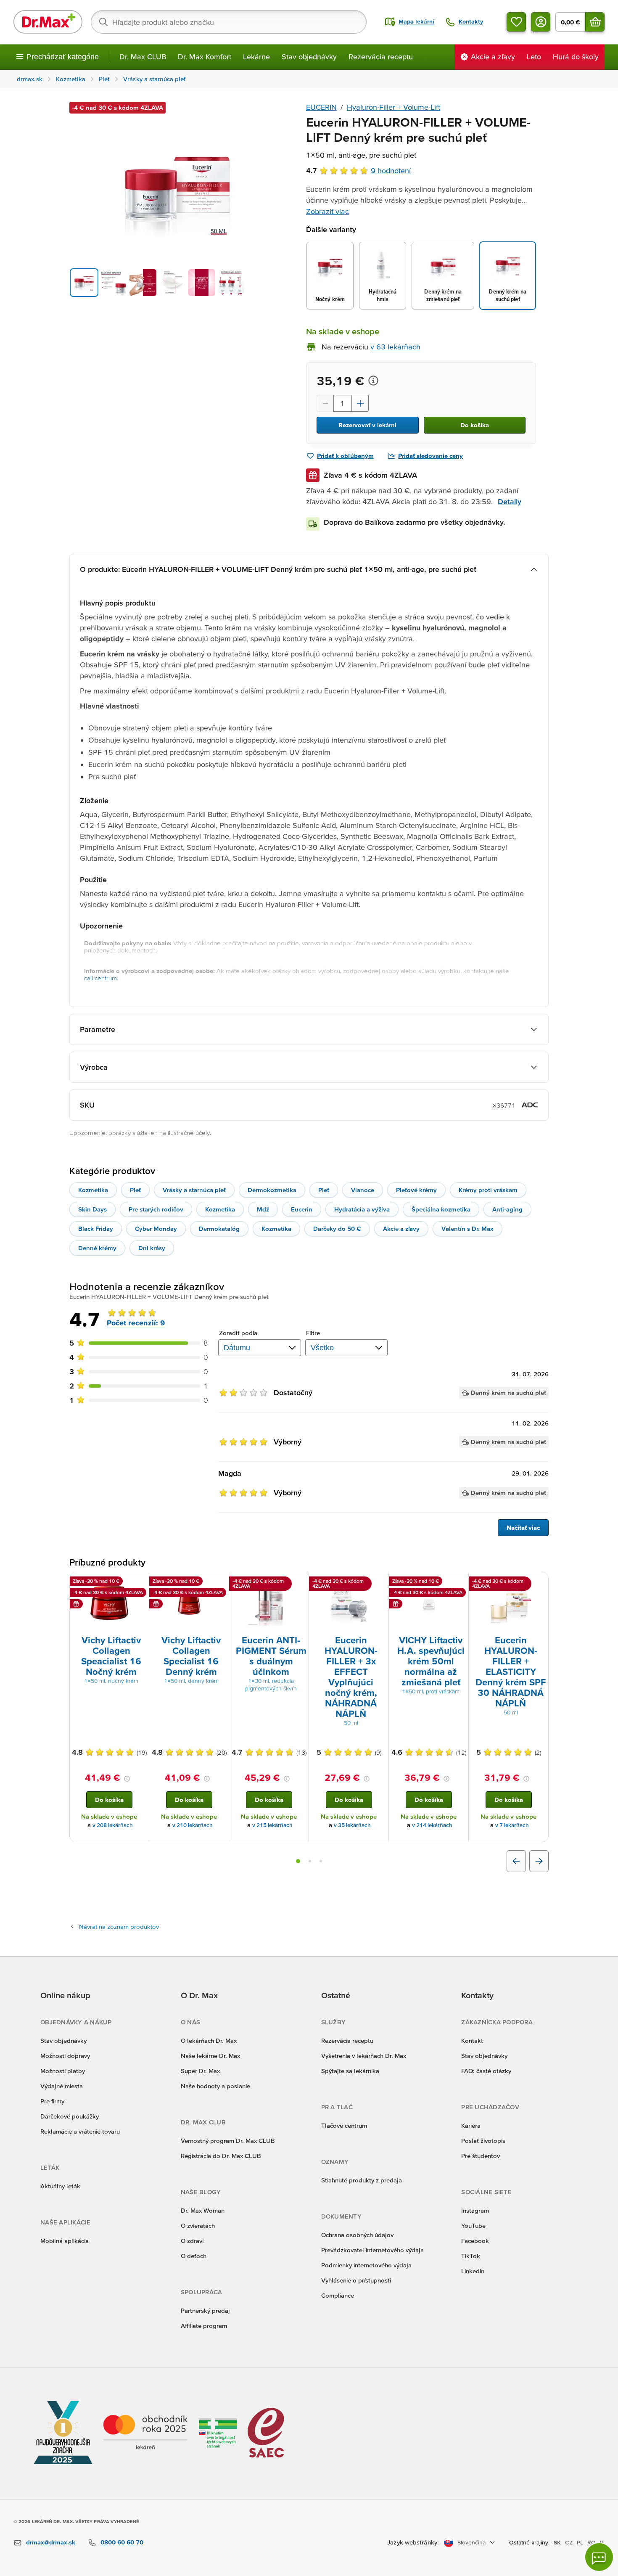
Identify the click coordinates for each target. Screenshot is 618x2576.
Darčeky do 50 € (337, 1228)
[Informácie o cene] (373, 381)
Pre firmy (52, 2101)
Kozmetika (93, 1190)
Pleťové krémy (416, 1190)
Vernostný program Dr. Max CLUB (228, 2141)
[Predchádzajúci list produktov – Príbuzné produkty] (516, 1861)
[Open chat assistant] (599, 2557)
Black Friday (96, 1228)
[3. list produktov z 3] (321, 1861)
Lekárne (256, 57)
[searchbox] (229, 22)
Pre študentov (481, 2156)
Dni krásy (152, 1248)
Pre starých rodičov (156, 1209)
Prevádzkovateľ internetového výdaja (372, 2250)
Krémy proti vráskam (488, 1190)
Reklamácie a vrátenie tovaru (80, 2131)
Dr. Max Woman (203, 2210)
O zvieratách (198, 2226)
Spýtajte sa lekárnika (350, 2071)
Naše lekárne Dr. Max (210, 2056)
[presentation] (109, 1603)
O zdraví (192, 2241)
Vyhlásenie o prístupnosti (356, 2280)
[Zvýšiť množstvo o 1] (360, 403)
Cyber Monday (156, 1228)
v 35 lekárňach (352, 1825)
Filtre (313, 1333)
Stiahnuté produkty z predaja (362, 2180)
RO (592, 2542)
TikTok (471, 2256)
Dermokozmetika (272, 1190)
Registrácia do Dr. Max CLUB (221, 2156)
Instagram (475, 2210)
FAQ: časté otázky (486, 2071)
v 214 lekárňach (432, 1825)
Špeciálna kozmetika (441, 1209)
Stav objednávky (309, 57)
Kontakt (472, 2040)
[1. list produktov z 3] (298, 1861)
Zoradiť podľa (238, 1333)
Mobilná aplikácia (65, 2241)
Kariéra (471, 2125)
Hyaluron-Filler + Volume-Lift (394, 107)
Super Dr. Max (200, 2071)
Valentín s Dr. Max (467, 1228)
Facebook (475, 2241)
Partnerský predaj (205, 2310)
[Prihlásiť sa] (541, 22)
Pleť (135, 1190)
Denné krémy (97, 1248)
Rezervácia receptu (381, 57)
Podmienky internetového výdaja (366, 2265)
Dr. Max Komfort (205, 57)
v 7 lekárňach (512, 1825)
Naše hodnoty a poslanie (215, 2086)
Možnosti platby (63, 2071)
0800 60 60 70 (122, 2542)
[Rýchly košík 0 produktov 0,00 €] (595, 22)
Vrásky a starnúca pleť (194, 1190)
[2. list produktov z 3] (310, 1861)
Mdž (263, 1209)
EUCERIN (321, 107)
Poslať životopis (483, 2141)
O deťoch (194, 2256)
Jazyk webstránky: (413, 2542)
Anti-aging (507, 1209)
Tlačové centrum (344, 2125)
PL (580, 2542)
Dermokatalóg (219, 1228)
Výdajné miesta (62, 2086)
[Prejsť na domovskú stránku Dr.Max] (48, 22)
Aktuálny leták (60, 2186)
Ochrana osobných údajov (357, 2235)
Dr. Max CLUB (143, 57)
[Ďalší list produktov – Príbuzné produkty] (539, 1861)
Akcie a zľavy (401, 1228)
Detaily (510, 501)
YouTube (473, 2226)
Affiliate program (204, 2326)
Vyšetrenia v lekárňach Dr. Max (364, 2056)
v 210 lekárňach (193, 1825)
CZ (569, 2542)
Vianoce (363, 1190)
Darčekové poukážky (70, 2116)
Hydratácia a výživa (362, 1209)
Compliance (338, 2295)
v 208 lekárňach (113, 1825)
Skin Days (92, 1209)
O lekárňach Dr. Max (209, 2040)
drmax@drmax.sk (51, 2542)
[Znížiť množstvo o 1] (325, 403)
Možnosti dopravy (65, 2056)
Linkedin (473, 2271)
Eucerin (302, 1209)
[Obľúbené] (516, 22)
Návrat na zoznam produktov (119, 1927)
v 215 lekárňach (272, 1825)
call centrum (100, 978)
